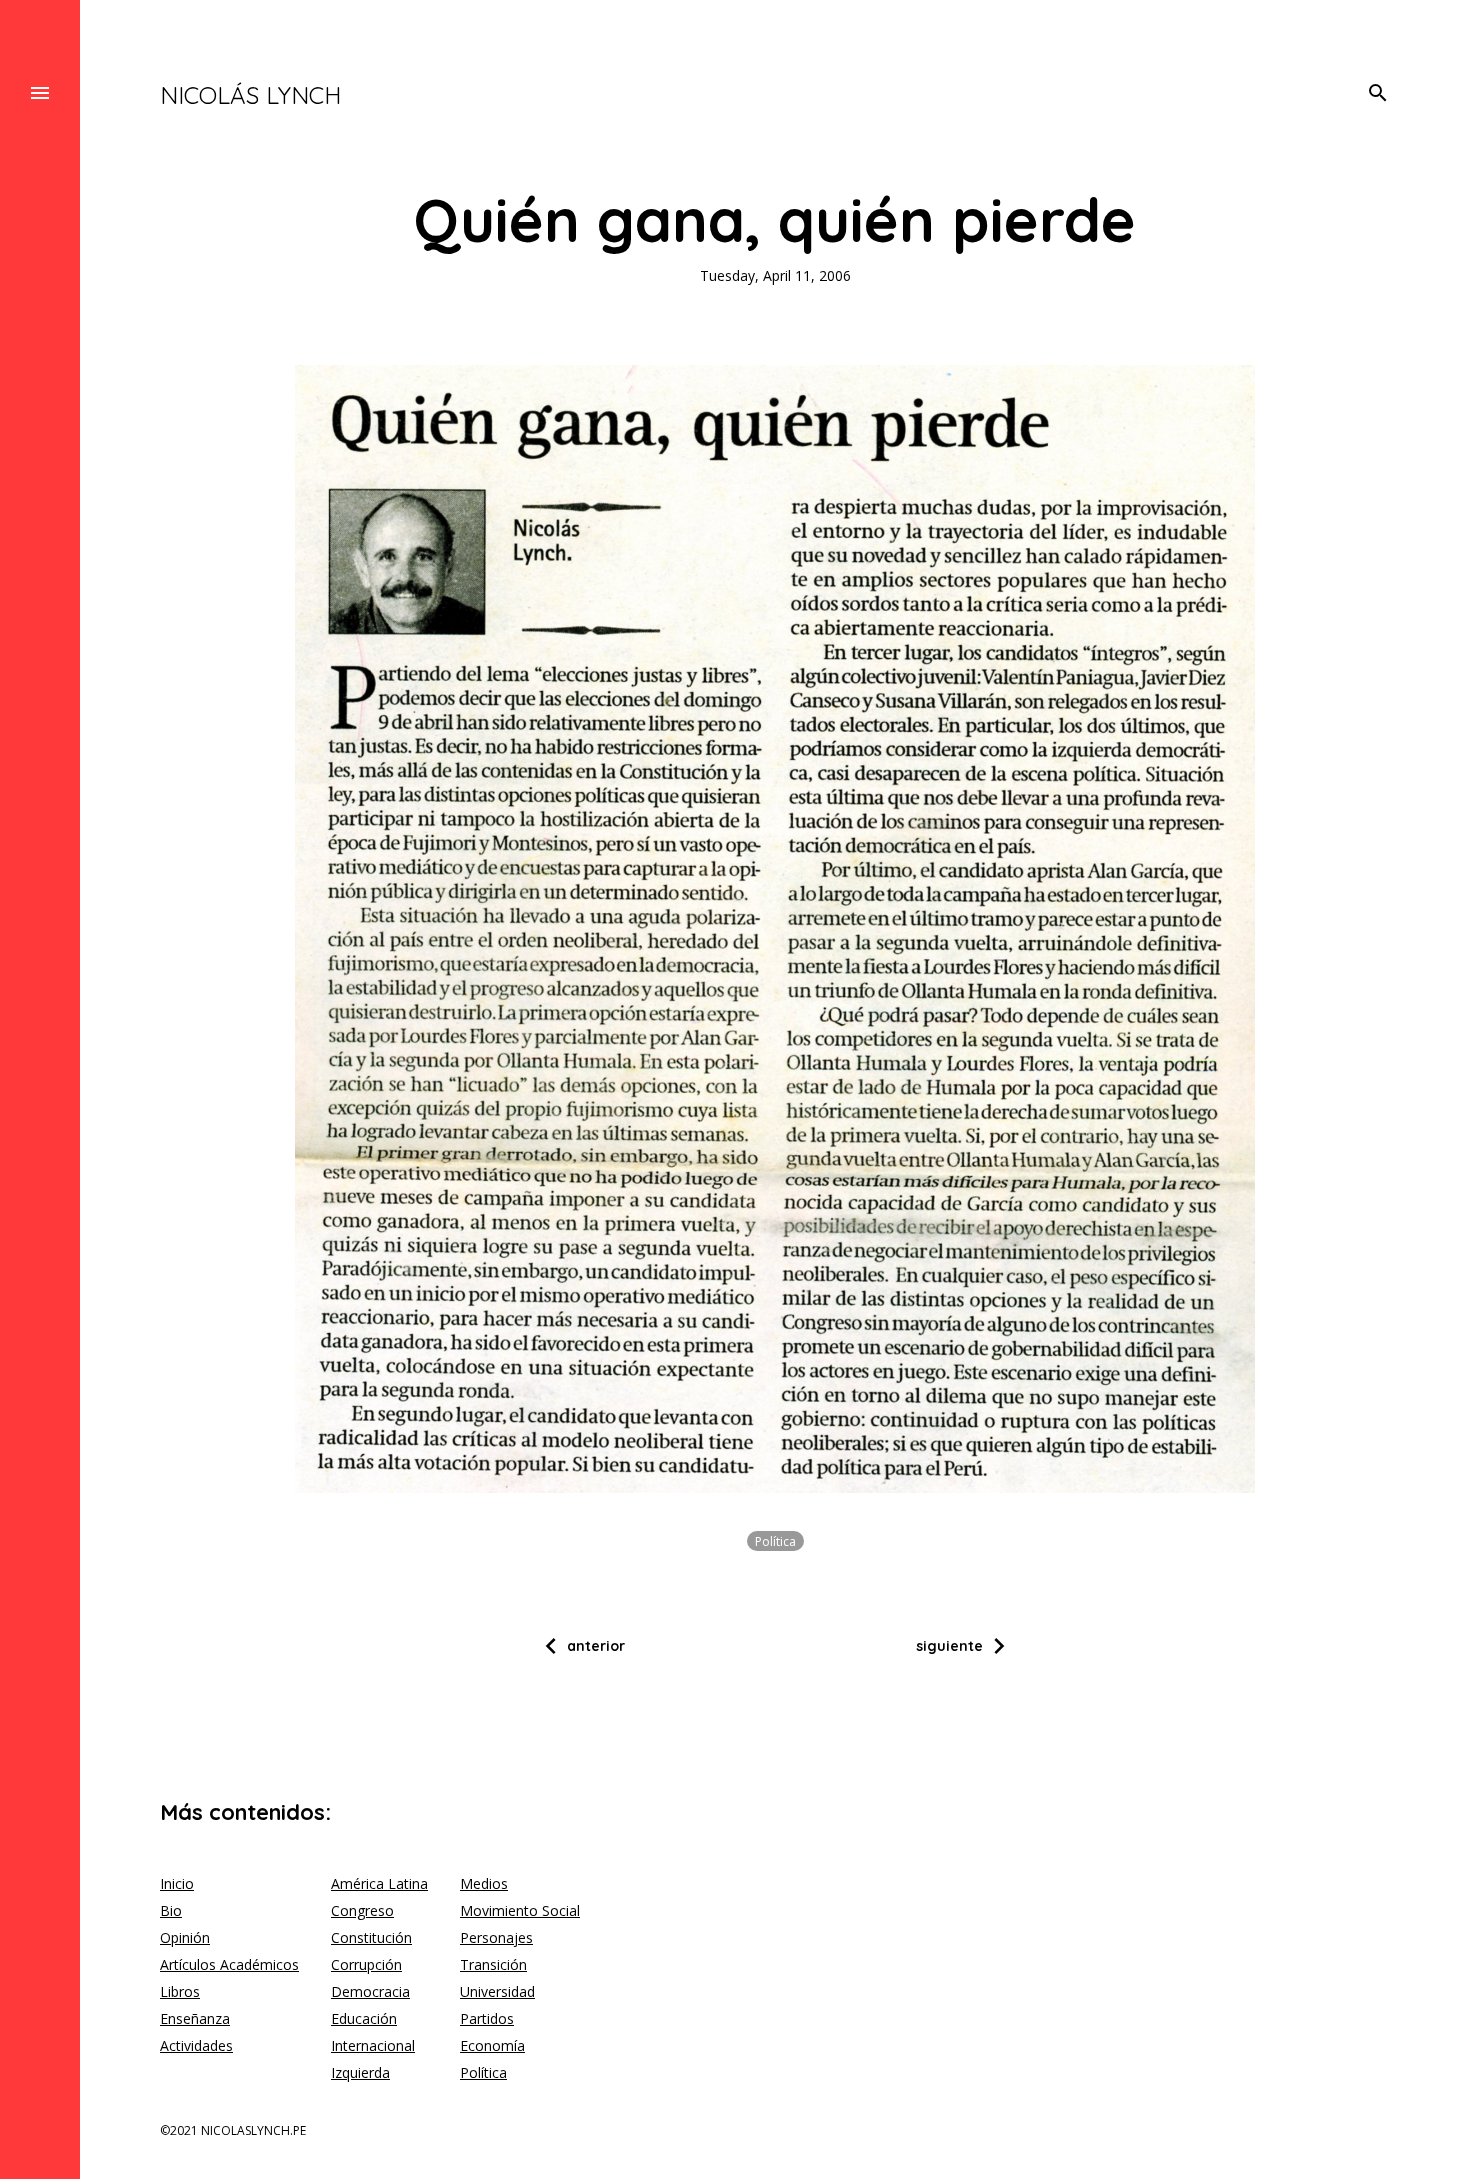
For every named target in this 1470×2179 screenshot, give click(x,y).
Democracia (370, 1991)
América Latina (379, 1883)
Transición (493, 1964)
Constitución (371, 1937)
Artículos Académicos (229, 1964)
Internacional (373, 2045)
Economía (492, 2045)
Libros (180, 1991)
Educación (364, 2018)
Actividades (196, 2045)
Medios (484, 1883)
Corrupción (366, 1964)
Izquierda (360, 2072)
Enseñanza (195, 2018)
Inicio (177, 1883)
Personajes (496, 1937)
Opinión (185, 1937)
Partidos (487, 2018)
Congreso (362, 1910)
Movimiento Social (520, 1910)
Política (775, 1541)
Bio (171, 1910)
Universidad (497, 1991)
